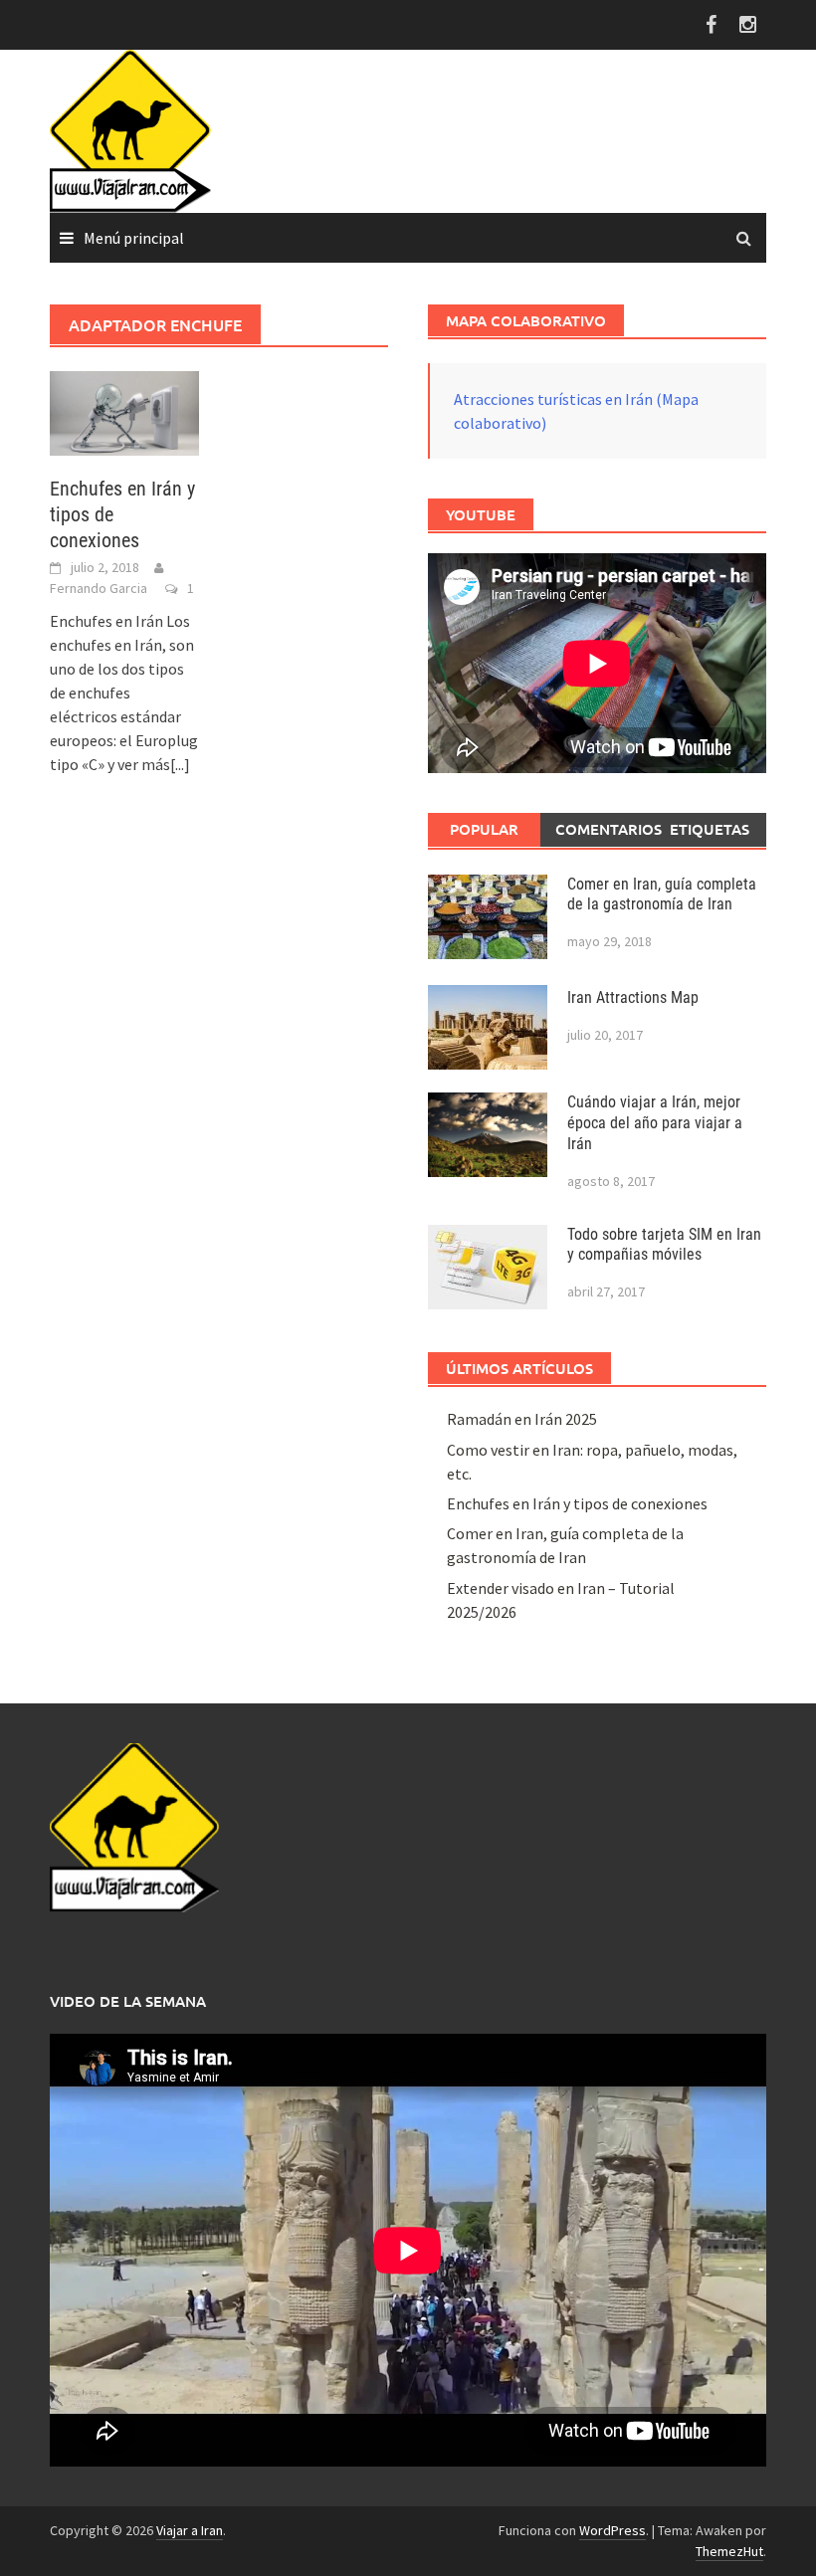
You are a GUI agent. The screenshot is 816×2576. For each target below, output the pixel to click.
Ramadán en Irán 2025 (522, 1419)
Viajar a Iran (190, 2530)
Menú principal (134, 238)
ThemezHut (729, 2551)
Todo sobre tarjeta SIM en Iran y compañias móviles (664, 1245)
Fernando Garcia (99, 588)
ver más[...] (154, 764)
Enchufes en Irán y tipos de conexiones (577, 1503)
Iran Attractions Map (633, 997)
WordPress (612, 2530)
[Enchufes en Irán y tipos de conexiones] (124, 411)
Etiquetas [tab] (710, 829)
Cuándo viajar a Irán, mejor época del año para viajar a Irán (655, 1123)
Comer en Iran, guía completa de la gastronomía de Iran (662, 894)
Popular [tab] (484, 829)
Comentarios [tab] (604, 829)
